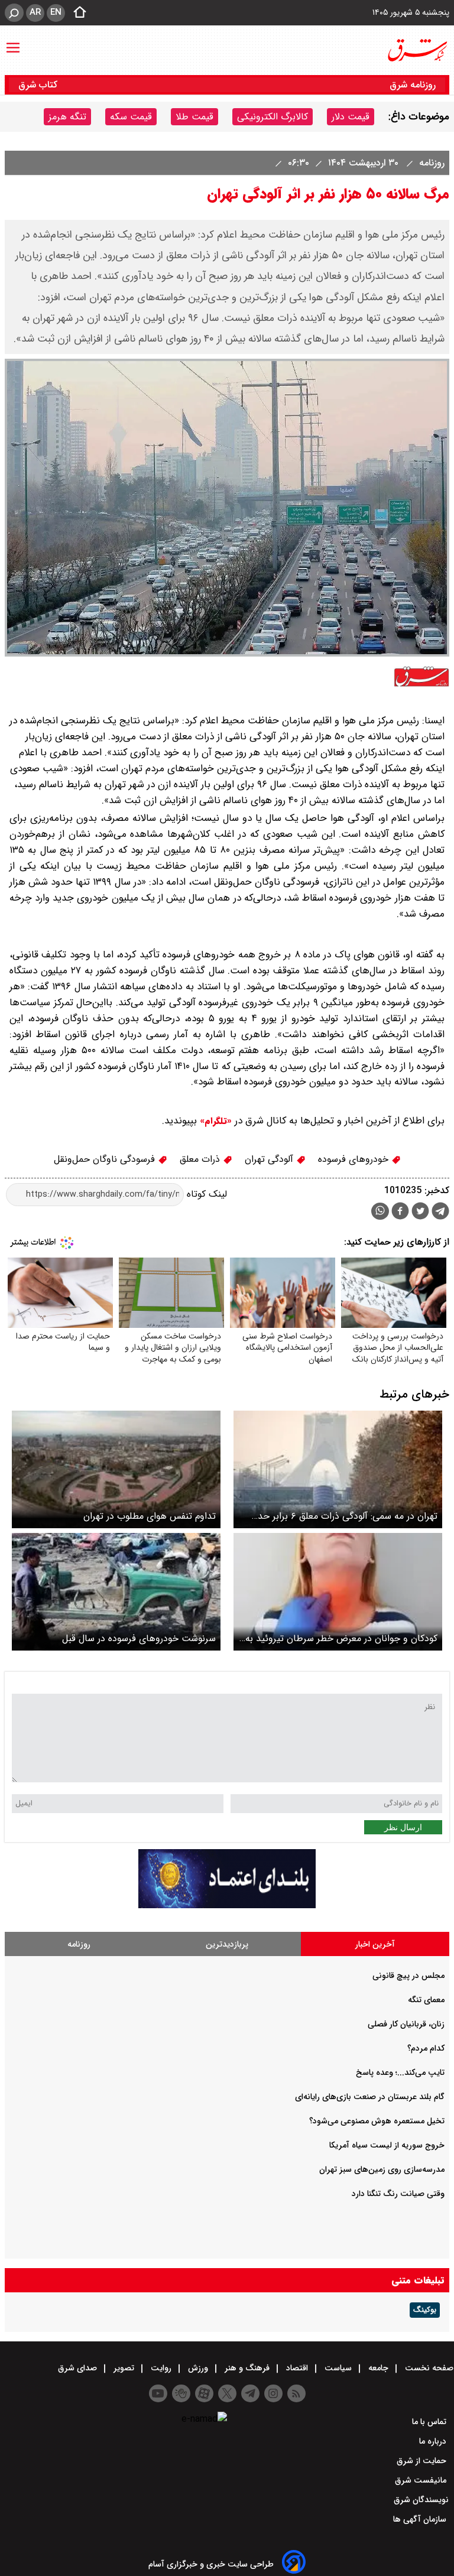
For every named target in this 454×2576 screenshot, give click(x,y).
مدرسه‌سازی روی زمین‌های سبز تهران (382, 2169)
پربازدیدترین (227, 1944)
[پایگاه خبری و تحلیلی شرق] (417, 50)
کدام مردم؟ (426, 2048)
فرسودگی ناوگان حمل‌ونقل (106, 1159)
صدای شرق (79, 2368)
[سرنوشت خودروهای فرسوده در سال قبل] (116, 1592)
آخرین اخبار (375, 1944)
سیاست (338, 2368)
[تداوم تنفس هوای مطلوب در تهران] (116, 1469)
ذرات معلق (201, 1159)
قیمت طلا (194, 117)
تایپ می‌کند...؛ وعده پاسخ (400, 2073)
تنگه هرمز (67, 117)
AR (35, 12)
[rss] (296, 2393)
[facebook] (400, 1212)
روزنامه (430, 163)
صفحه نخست (428, 2368)
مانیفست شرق (422, 2480)
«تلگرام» (214, 1121)
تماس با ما (430, 2422)
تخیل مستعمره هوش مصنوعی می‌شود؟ (377, 2121)
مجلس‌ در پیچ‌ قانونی (408, 1976)
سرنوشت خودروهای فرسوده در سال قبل (139, 1638)
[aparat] (204, 2393)
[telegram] (440, 1213)
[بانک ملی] (227, 1906)
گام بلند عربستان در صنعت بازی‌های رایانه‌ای (370, 2097)
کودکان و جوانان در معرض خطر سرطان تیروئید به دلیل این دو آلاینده (341, 1638)
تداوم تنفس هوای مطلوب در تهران (150, 1516)
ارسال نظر (403, 1827)
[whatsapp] (380, 1211)
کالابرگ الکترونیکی (273, 117)
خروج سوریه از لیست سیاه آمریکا (387, 2145)
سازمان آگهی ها (421, 2519)
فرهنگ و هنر (247, 2368)
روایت (161, 2368)
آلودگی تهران (270, 1159)
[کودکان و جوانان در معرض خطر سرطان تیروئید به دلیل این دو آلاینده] (338, 1592)
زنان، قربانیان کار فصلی (406, 2024)
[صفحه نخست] (76, 13)
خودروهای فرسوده (355, 1159)
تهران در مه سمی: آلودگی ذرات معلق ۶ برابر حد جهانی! (348, 1516)
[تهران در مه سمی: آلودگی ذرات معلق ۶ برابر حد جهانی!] (338, 1469)
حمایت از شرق (423, 2461)
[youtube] (158, 2393)
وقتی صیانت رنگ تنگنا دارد (398, 2194)
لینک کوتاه (205, 1194)
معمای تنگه (426, 2000)
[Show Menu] (13, 42)
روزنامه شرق (413, 85)
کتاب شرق (39, 85)
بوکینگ (425, 2310)
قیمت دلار (351, 117)
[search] (14, 13)
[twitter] (420, 1212)
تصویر (124, 2368)
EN (56, 12)
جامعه (378, 2368)
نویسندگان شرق (421, 2500)
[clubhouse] (181, 2393)
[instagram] (273, 2393)
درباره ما (434, 2441)
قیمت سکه (131, 117)
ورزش (198, 2368)
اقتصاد (297, 2368)
